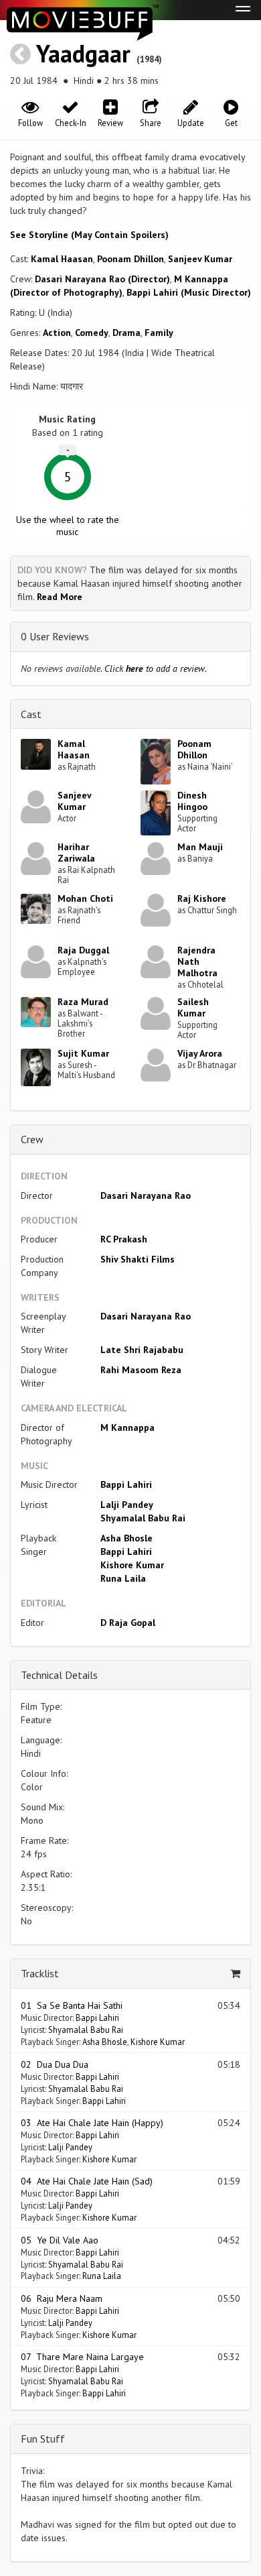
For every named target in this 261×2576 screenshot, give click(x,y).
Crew (32, 1139)
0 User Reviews (55, 636)
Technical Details (59, 1675)
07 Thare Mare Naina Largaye (82, 2357)
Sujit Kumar (83, 1053)
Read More (60, 597)
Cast (31, 714)
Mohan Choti (85, 898)
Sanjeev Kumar (200, 259)
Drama (126, 333)
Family (159, 333)
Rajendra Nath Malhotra (197, 961)
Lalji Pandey (127, 1505)
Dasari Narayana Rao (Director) (102, 279)
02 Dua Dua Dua (55, 2064)
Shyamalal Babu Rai (143, 1518)
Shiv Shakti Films (138, 1259)
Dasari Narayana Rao (146, 1195)
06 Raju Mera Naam (62, 2298)
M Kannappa (127, 1427)
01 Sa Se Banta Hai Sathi (72, 2005)
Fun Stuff (43, 2439)
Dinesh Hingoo (192, 801)
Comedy (92, 333)
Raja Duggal (83, 950)
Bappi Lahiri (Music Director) (189, 292)
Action (57, 333)
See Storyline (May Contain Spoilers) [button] (89, 235)
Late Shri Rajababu (142, 1350)
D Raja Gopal (128, 1623)
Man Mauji (200, 847)
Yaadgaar (83, 53)
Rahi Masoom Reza (141, 1370)
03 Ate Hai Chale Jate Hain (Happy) (92, 2123)
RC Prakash (124, 1239)
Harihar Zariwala (76, 853)
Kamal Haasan (62, 259)
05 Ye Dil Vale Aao (60, 2240)
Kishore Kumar (132, 1565)
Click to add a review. (156, 668)
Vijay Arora (200, 1053)
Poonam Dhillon (130, 259)
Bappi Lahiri (126, 1484)
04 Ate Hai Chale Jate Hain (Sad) (87, 2181)
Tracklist (40, 1973)
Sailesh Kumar (193, 1007)
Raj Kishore (202, 898)
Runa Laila (123, 1578)
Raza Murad (83, 1002)
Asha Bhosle (126, 1538)
